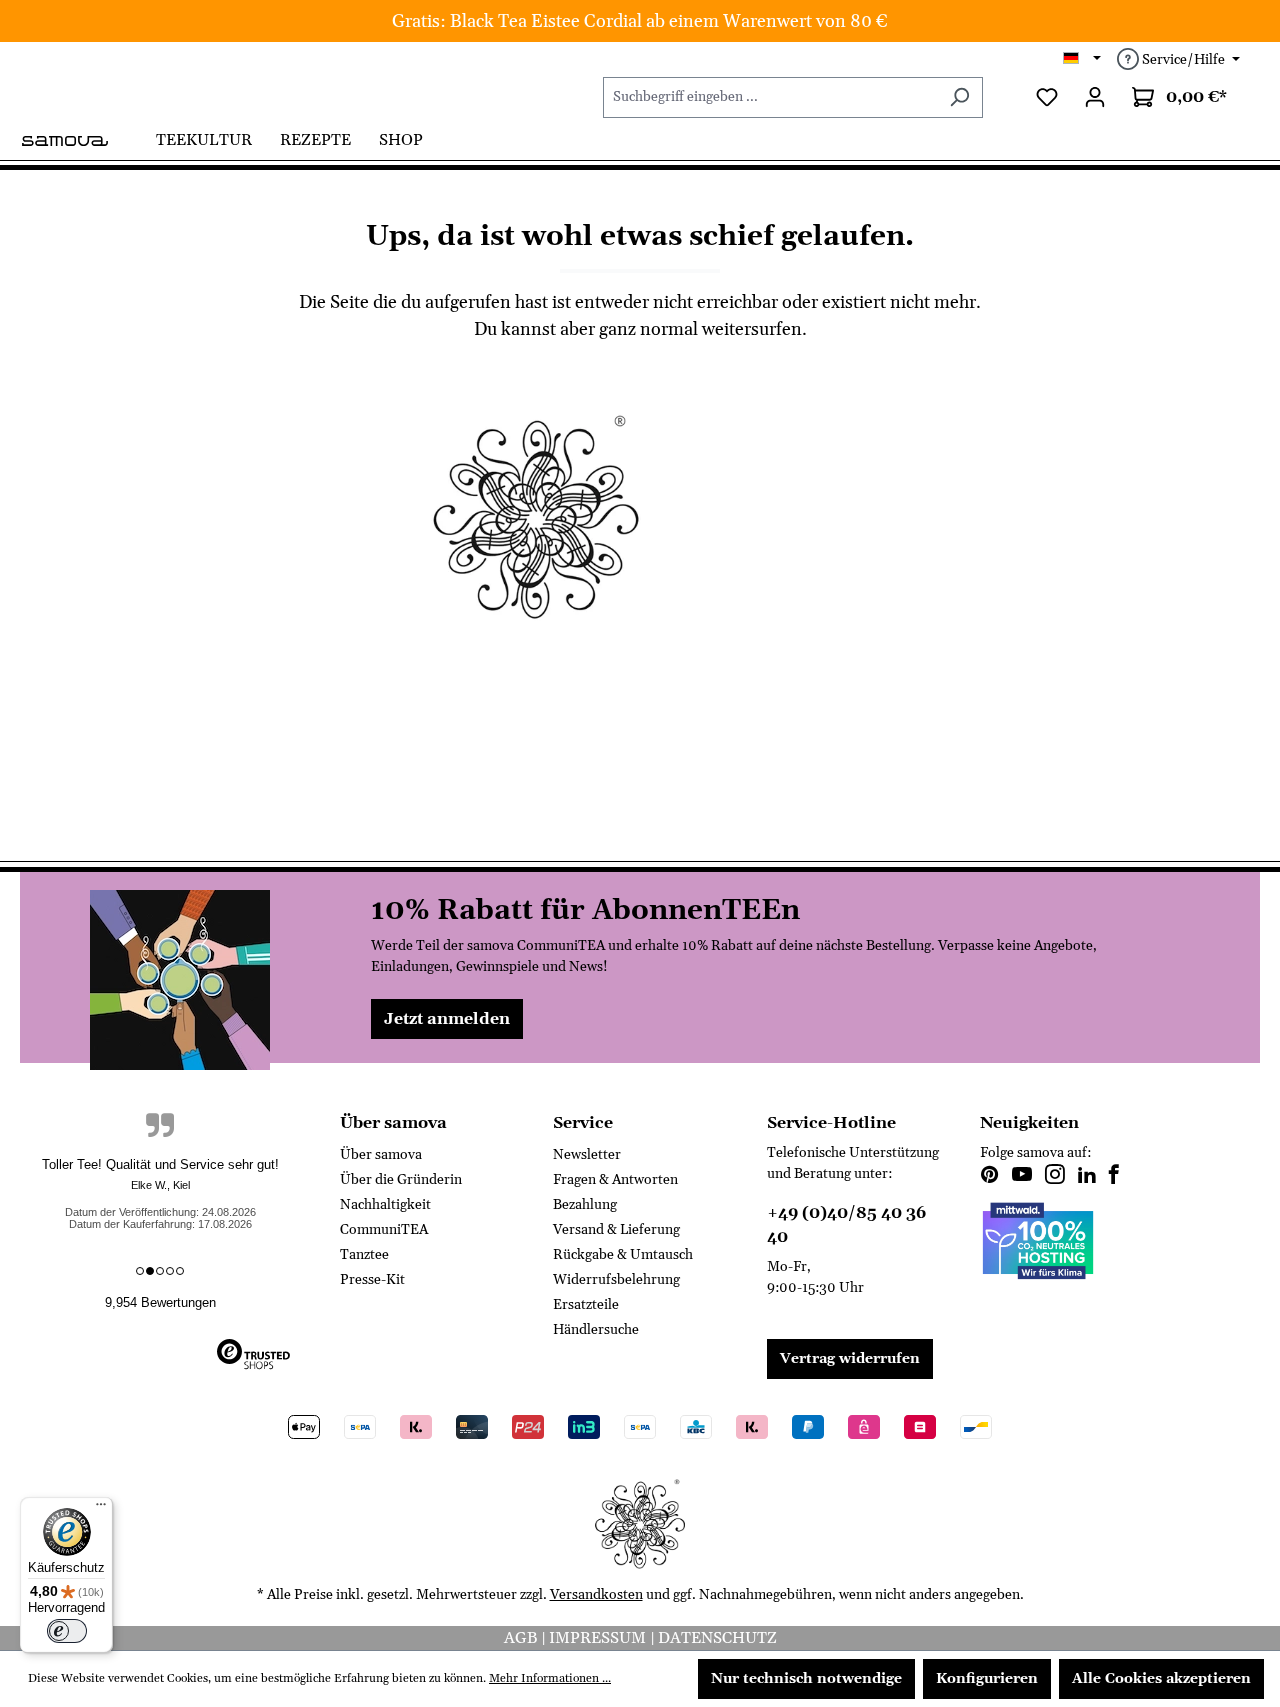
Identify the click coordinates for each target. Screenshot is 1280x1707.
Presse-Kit (372, 1280)
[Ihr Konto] (1095, 97)
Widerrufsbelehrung (616, 1280)
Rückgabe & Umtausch (623, 1255)
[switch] (67, 1631)
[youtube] (1022, 1177)
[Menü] (101, 1509)
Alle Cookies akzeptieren (1161, 1679)
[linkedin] (1087, 1177)
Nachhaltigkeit (385, 1205)
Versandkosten (596, 1595)
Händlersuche (596, 1330)
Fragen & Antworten (615, 1180)
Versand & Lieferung (616, 1230)
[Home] (81, 139)
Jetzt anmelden (447, 1019)
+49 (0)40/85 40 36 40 (846, 1225)
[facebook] (1114, 1177)
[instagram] (1055, 1177)
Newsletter (587, 1155)
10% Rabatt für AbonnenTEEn (585, 911)
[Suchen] (959, 97)
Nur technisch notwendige (806, 1679)
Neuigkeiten (1029, 1123)
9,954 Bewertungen (160, 1302)
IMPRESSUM (599, 1638)
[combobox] (770, 97)
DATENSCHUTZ (717, 1638)
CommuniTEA (384, 1230)
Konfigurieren (987, 1679)
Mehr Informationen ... (550, 1678)
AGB (522, 1638)
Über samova (381, 1155)
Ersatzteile (586, 1305)
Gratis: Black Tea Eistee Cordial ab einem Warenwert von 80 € (640, 21)
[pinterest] (990, 1177)
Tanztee (364, 1255)
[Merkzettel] (1047, 97)
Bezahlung (585, 1205)
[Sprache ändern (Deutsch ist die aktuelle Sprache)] (1082, 60)
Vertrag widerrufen (850, 1359)
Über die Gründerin (401, 1180)
